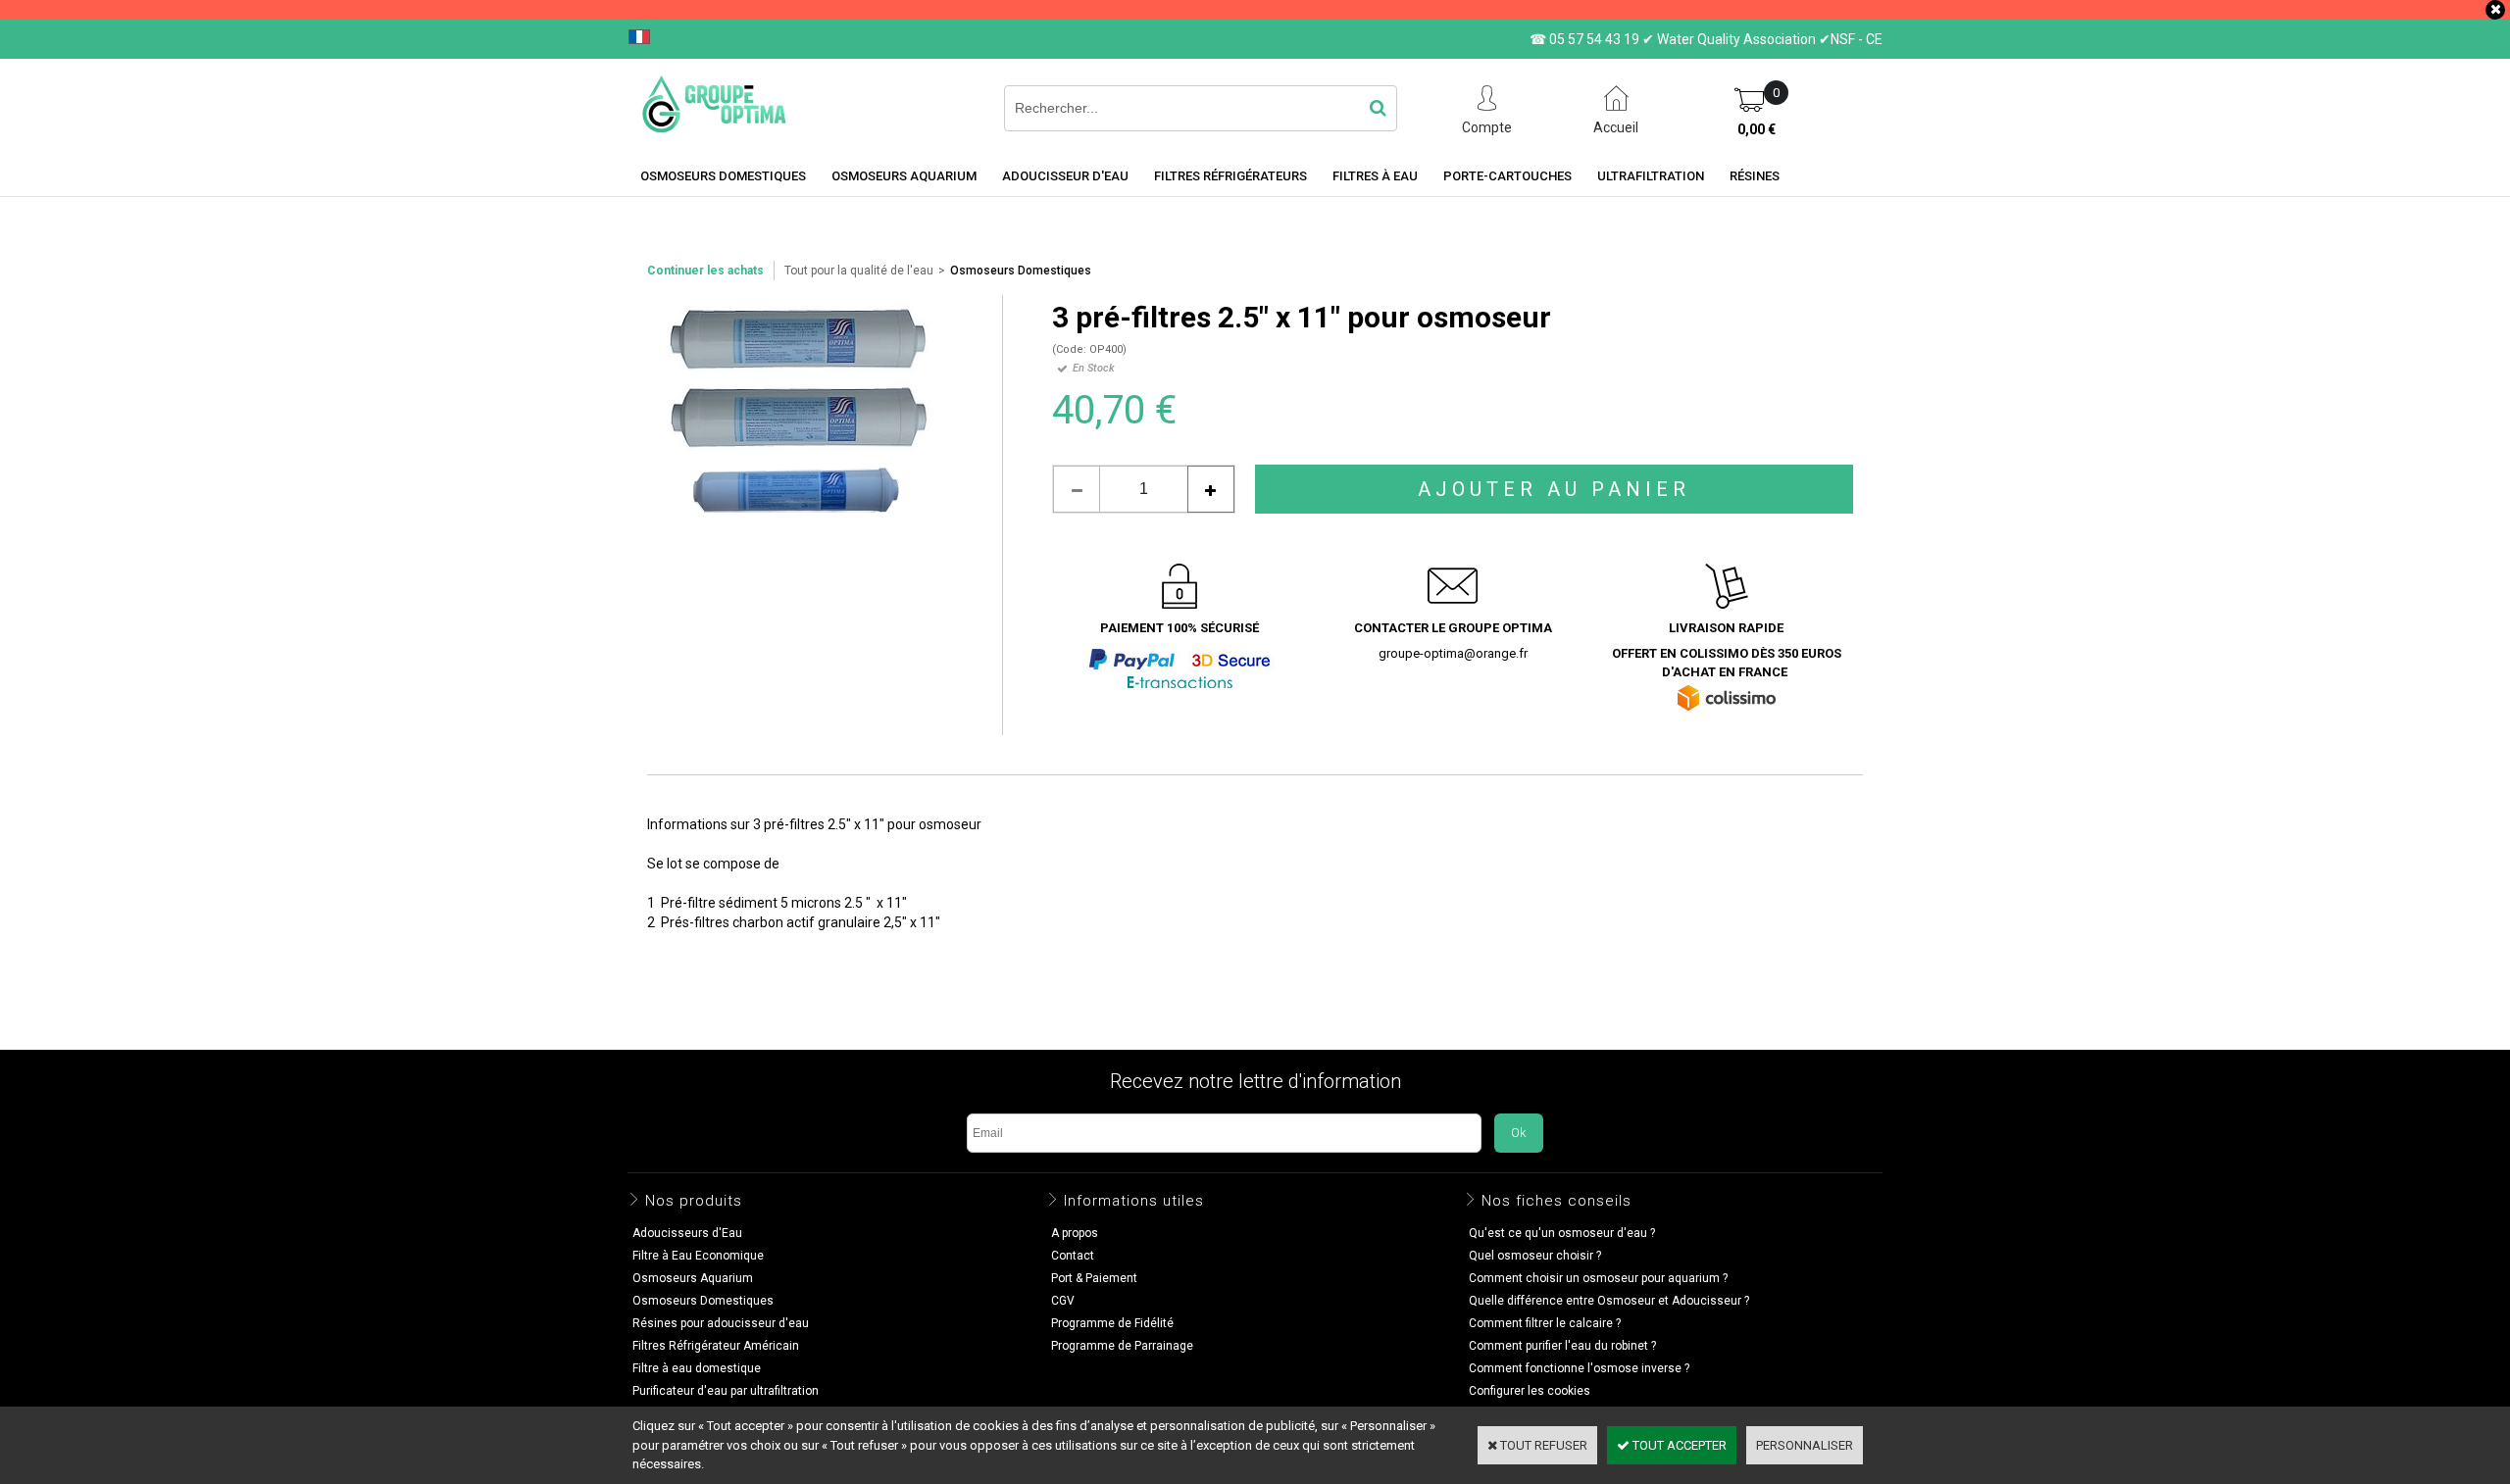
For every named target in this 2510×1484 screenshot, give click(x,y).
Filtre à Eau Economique (698, 1256)
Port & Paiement (1094, 1278)
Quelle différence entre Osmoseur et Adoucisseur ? (1609, 1301)
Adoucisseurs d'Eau (687, 1233)
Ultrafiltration (1651, 176)
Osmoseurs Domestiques (1021, 271)
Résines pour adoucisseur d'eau (721, 1323)
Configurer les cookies (1530, 1391)
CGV (1063, 1301)
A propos (1075, 1233)
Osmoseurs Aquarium (904, 176)
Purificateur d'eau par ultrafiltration (726, 1391)
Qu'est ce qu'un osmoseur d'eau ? (1562, 1233)
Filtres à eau (1375, 176)
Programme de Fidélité (1112, 1323)
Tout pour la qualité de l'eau (859, 271)
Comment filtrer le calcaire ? (1545, 1323)
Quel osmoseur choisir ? (1535, 1256)
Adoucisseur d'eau (1065, 176)
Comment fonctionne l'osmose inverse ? (1579, 1368)
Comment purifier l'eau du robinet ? (1562, 1346)
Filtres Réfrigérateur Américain (716, 1346)
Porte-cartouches (1507, 176)
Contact (1073, 1256)
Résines (1755, 176)
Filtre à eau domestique (697, 1368)
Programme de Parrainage (1122, 1346)
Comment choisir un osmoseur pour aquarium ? (1598, 1278)
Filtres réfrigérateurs (1230, 176)
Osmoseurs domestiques (723, 176)
